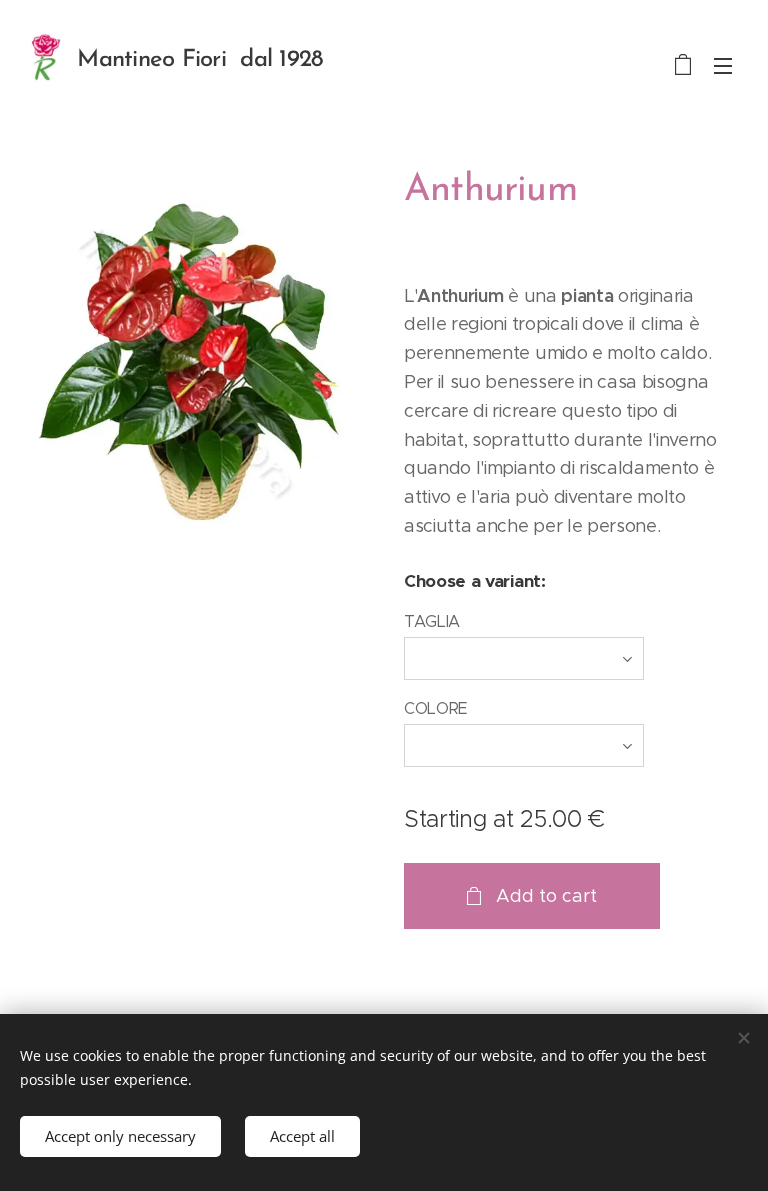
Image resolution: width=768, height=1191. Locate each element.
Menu (723, 65)
